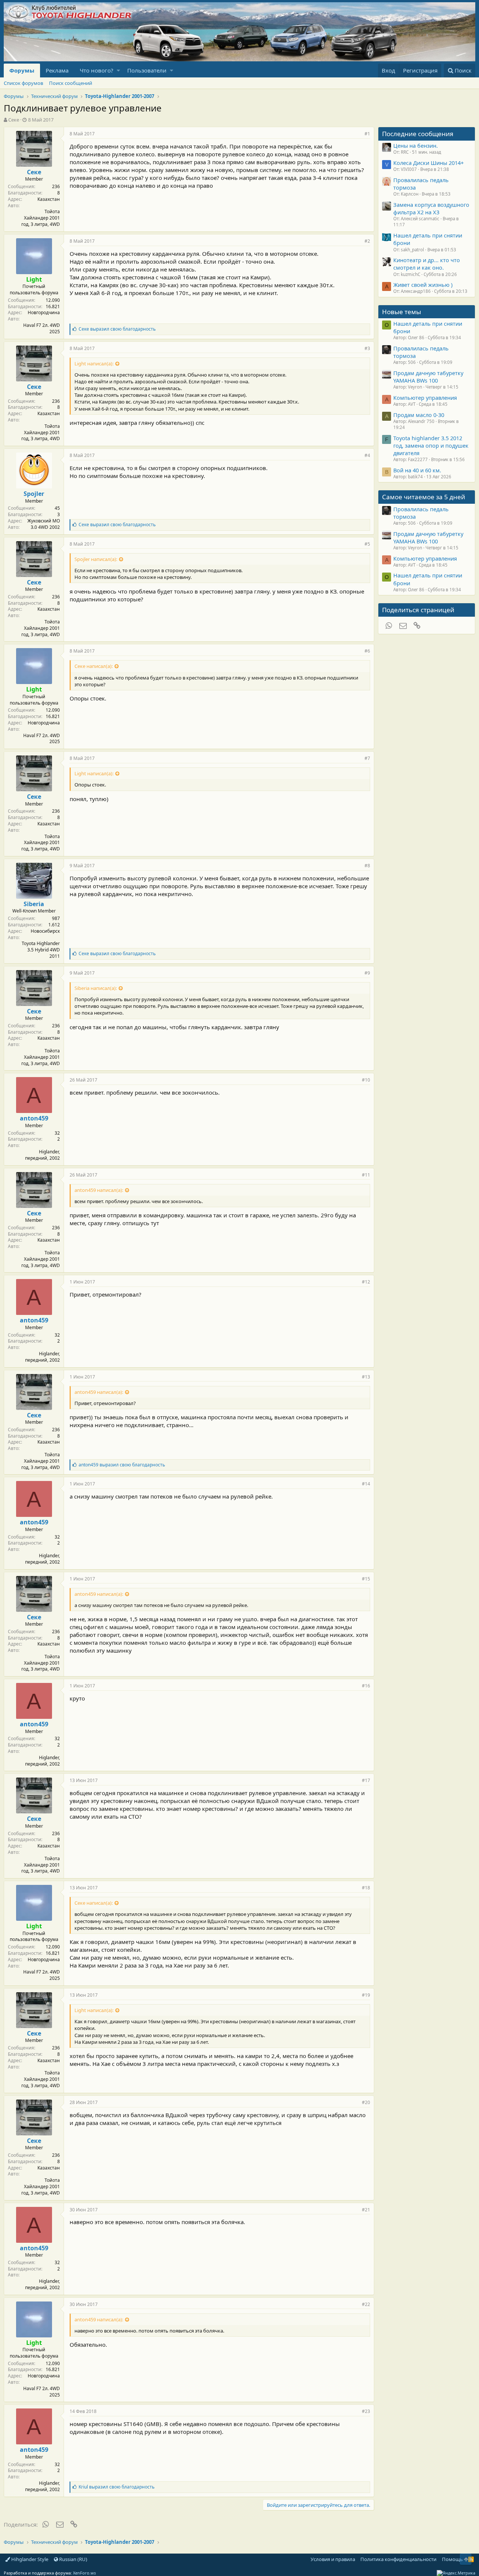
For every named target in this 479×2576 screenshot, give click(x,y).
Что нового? (97, 70)
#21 (366, 2210)
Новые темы (402, 312)
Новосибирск (45, 931)
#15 (366, 1579)
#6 (367, 651)
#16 (366, 1686)
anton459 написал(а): (99, 1190)
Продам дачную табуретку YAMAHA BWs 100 (428, 377)
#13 (366, 1377)
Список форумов (23, 83)
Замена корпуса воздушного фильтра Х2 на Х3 (431, 208)
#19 (366, 1995)
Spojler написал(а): (96, 559)
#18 (366, 1888)
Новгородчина (44, 312)
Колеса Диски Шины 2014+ (428, 163)
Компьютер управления (425, 398)
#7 (367, 758)
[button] (118, 70)
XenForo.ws (84, 2573)
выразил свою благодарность (117, 329)
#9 (367, 973)
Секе (14, 120)
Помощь (452, 2559)
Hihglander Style (29, 2559)
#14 (366, 1484)
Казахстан (49, 199)
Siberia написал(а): (96, 988)
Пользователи (147, 70)
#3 (367, 348)
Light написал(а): (94, 364)
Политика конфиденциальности (398, 2559)
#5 (367, 544)
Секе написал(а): (94, 666)
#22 (366, 2304)
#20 (366, 2102)
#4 (367, 455)
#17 (366, 1780)
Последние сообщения (418, 134)
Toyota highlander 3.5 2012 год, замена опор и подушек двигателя (431, 446)
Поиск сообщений (71, 83)
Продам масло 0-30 (419, 415)
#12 (366, 1282)
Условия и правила (333, 2559)
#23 (366, 2411)
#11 (366, 1175)
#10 (366, 1080)
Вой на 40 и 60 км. (417, 470)
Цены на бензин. (416, 145)
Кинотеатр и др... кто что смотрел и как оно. (427, 264)
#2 (367, 241)
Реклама (57, 70)
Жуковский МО (44, 521)
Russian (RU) (73, 2559)
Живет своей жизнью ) (423, 285)
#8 (367, 866)
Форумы (22, 70)
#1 (367, 134)
